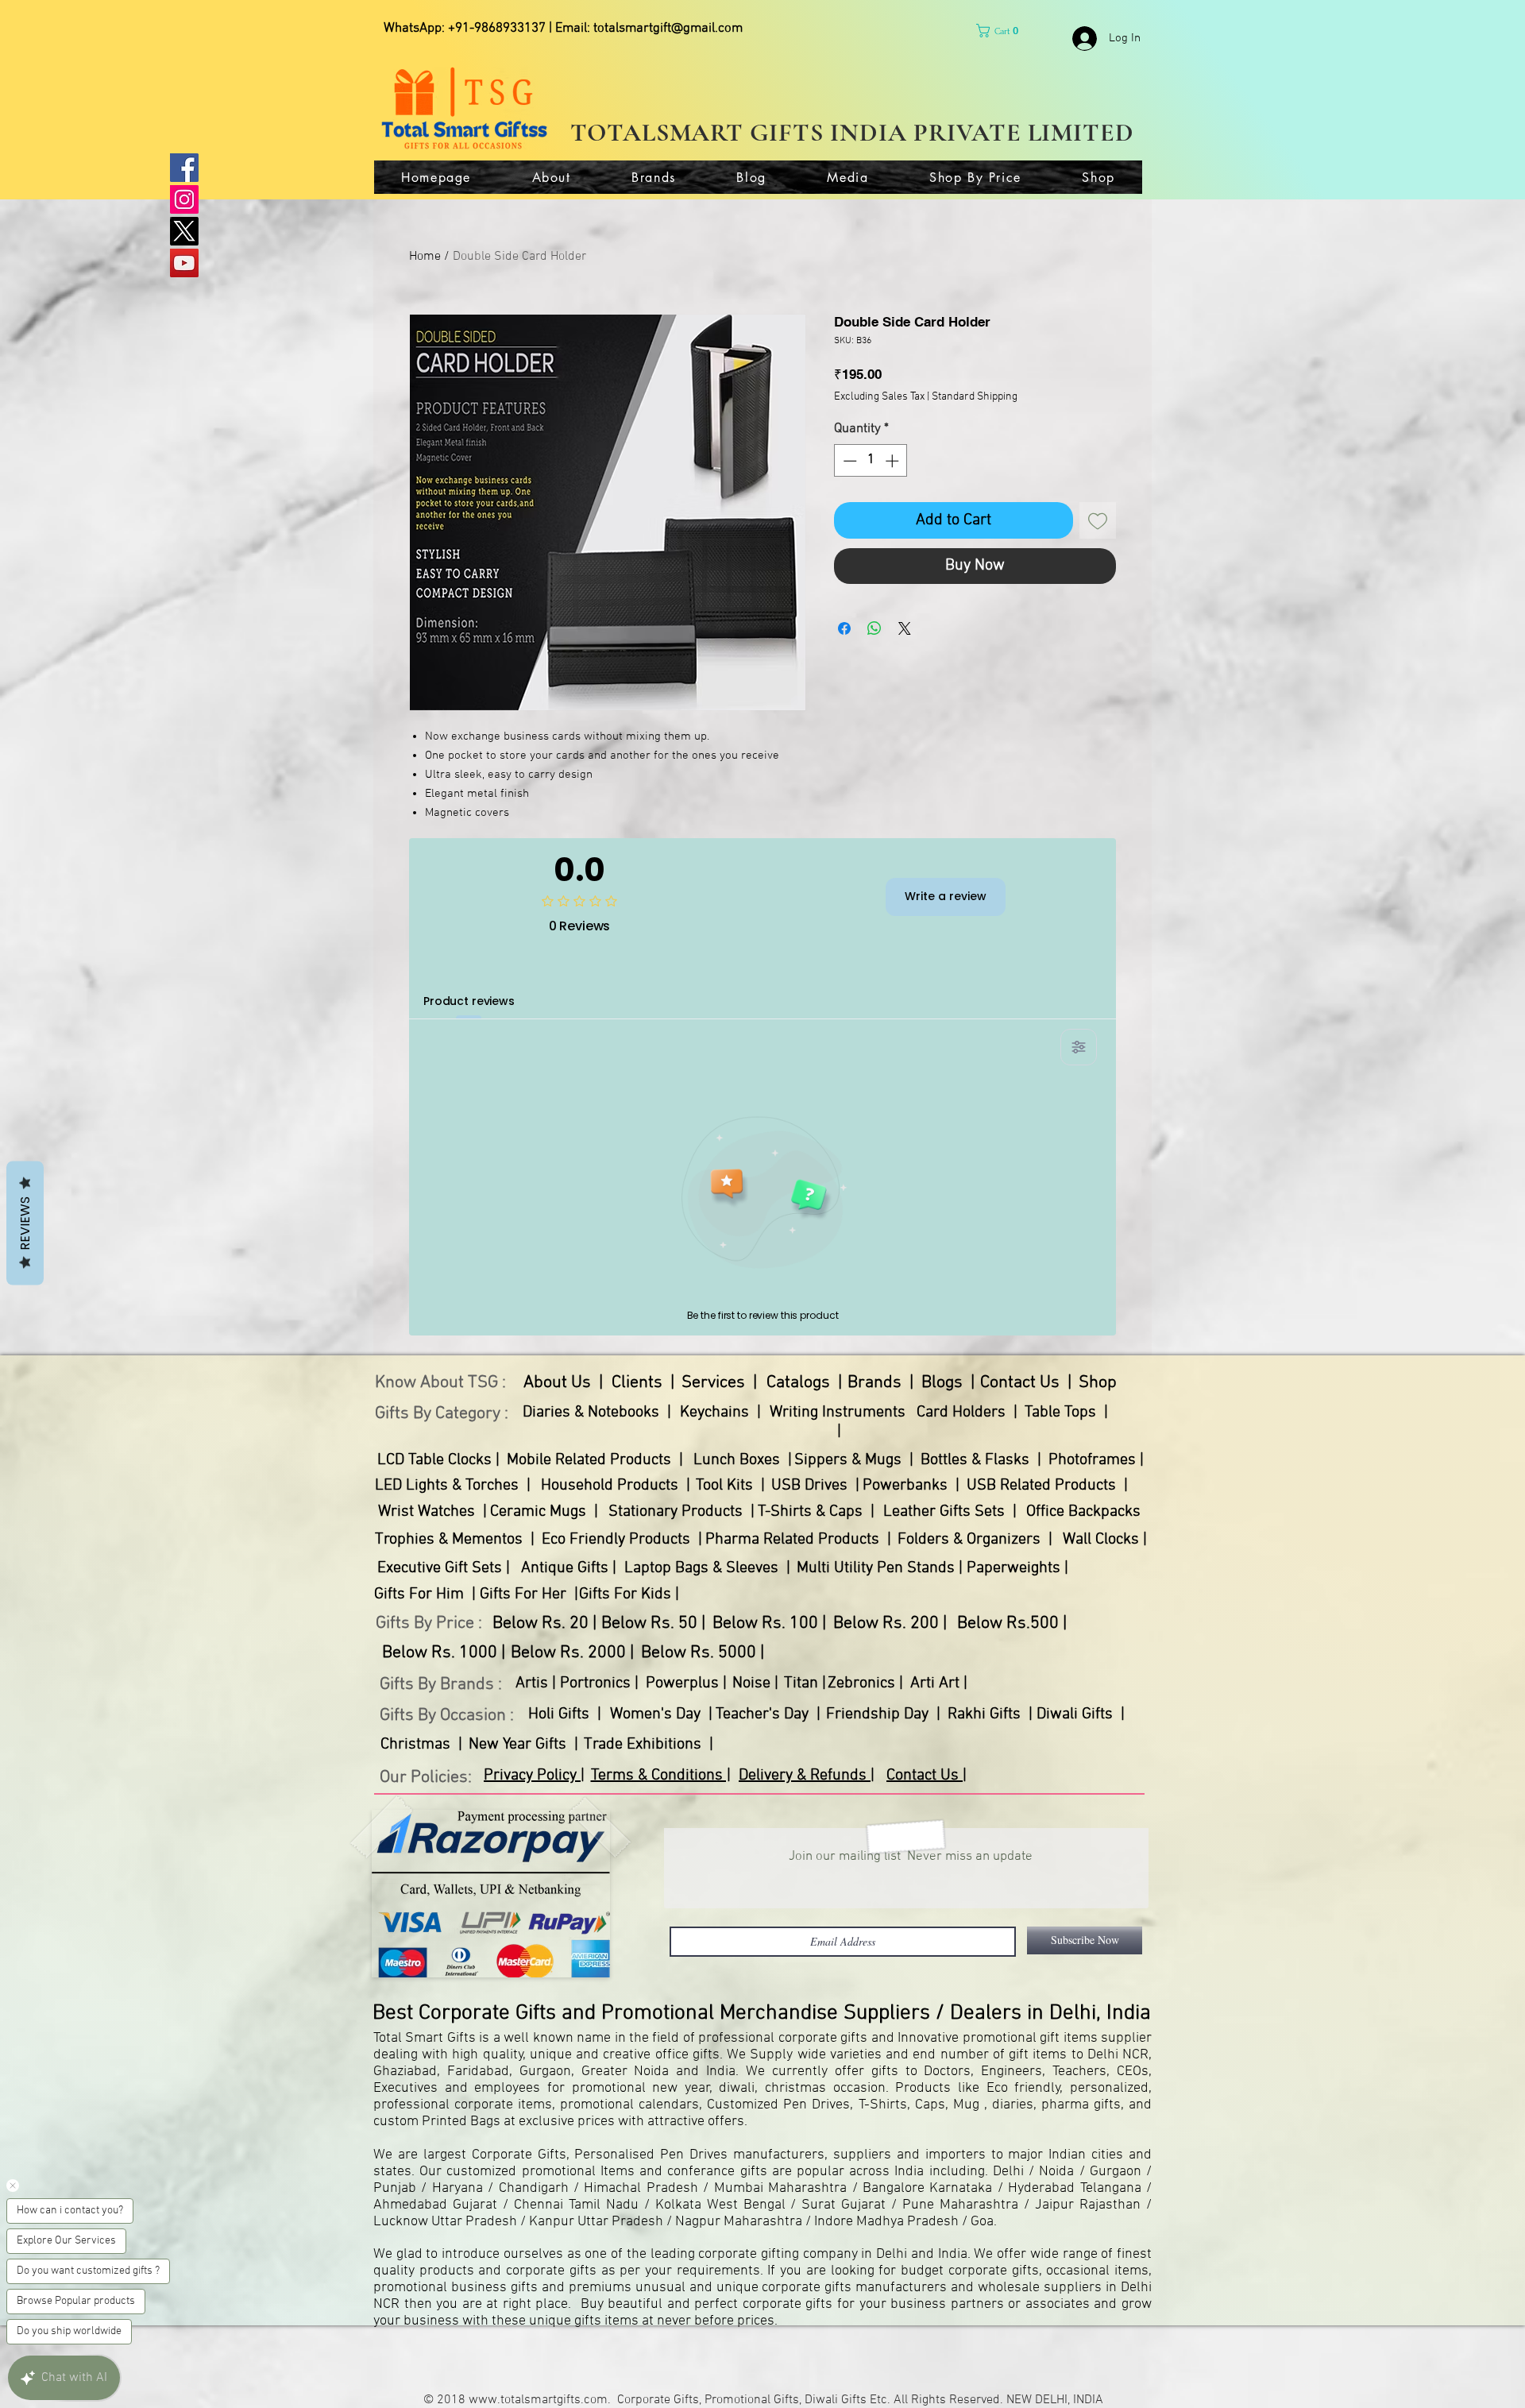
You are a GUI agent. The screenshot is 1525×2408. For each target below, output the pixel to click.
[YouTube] (184, 263)
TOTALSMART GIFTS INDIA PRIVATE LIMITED (852, 132)
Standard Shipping (975, 397)
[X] (184, 231)
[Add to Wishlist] (1098, 520)
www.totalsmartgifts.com (538, 2400)
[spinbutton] (871, 461)
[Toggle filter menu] (1079, 1047)
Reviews (25, 1223)
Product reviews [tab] (469, 1001)
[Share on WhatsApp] (874, 628)
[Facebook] (184, 168)
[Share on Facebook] (844, 628)
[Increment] (894, 461)
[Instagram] (184, 199)
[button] (1001, 31)
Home (425, 257)
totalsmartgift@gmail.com (668, 29)
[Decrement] (848, 461)
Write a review (946, 896)
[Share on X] (905, 628)
